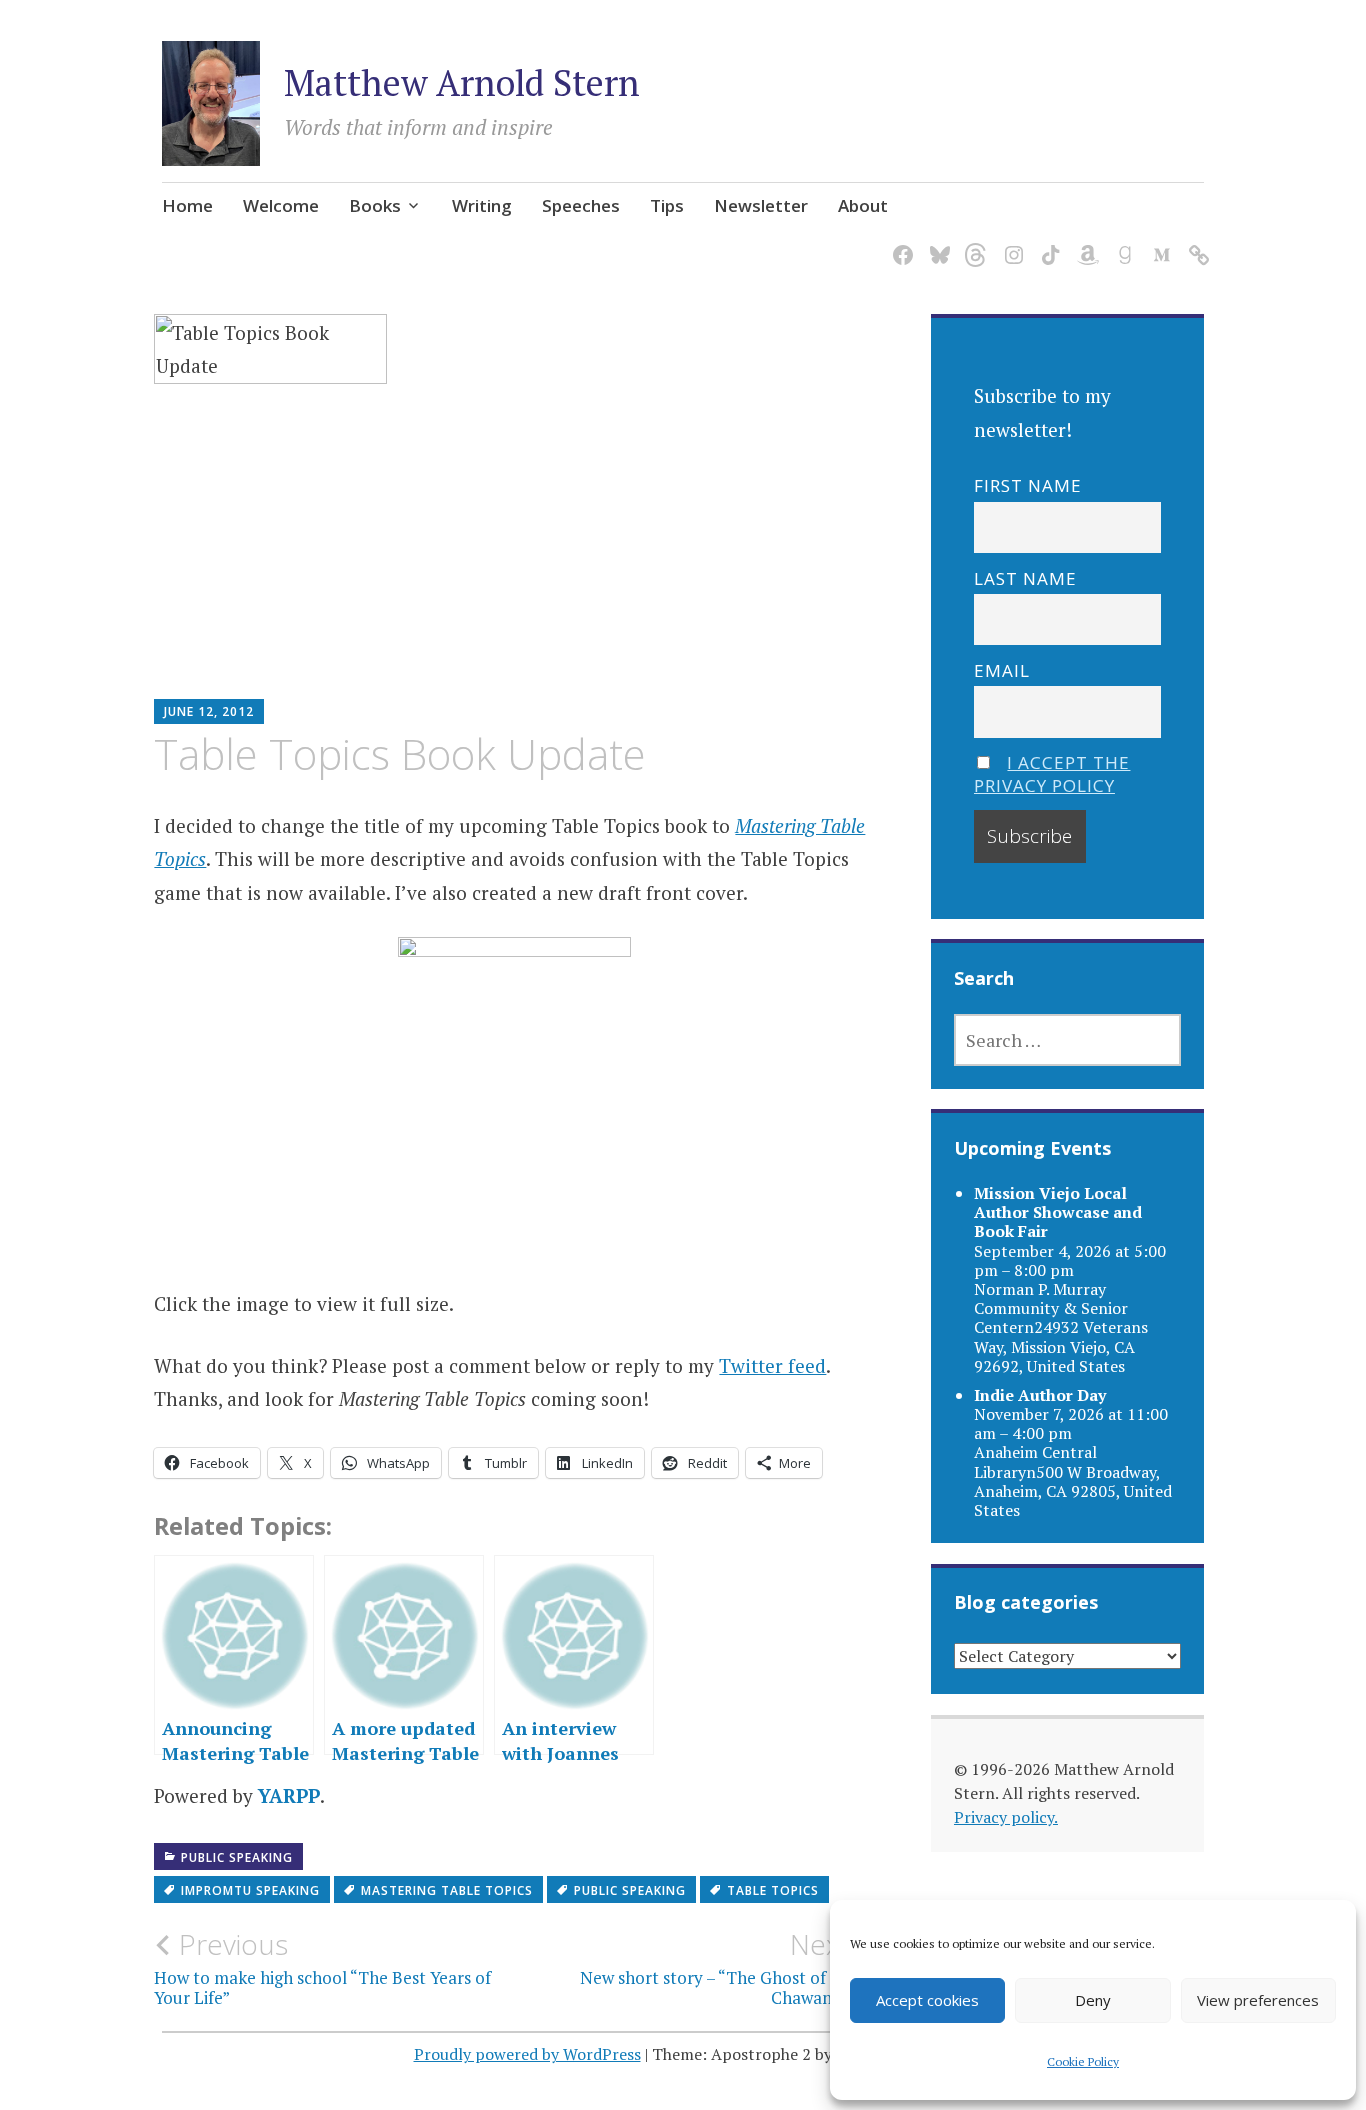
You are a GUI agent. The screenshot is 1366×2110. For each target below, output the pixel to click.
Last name (1025, 578)
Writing (482, 205)
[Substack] (1195, 242)
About (863, 205)
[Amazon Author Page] (1084, 242)
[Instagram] (1010, 242)
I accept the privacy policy (1052, 774)
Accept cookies (927, 2000)
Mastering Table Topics (447, 1890)
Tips (667, 205)
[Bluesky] (936, 242)
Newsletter (761, 205)
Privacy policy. (1006, 1817)
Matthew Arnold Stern (462, 82)
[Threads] (973, 242)
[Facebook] (899, 242)
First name (1028, 485)
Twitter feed (772, 1365)
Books (375, 205)
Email (1002, 670)
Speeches (581, 205)
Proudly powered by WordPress (527, 2054)
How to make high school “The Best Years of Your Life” (322, 1968)
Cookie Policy (1083, 2061)
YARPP (289, 1795)
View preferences (1258, 2000)
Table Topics (773, 1890)
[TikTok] (1047, 242)
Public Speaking (237, 1857)
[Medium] (1158, 242)
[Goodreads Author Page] (1121, 242)
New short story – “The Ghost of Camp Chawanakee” (727, 1968)
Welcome (281, 205)
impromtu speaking (250, 1890)
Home (187, 205)
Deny (1093, 2000)
